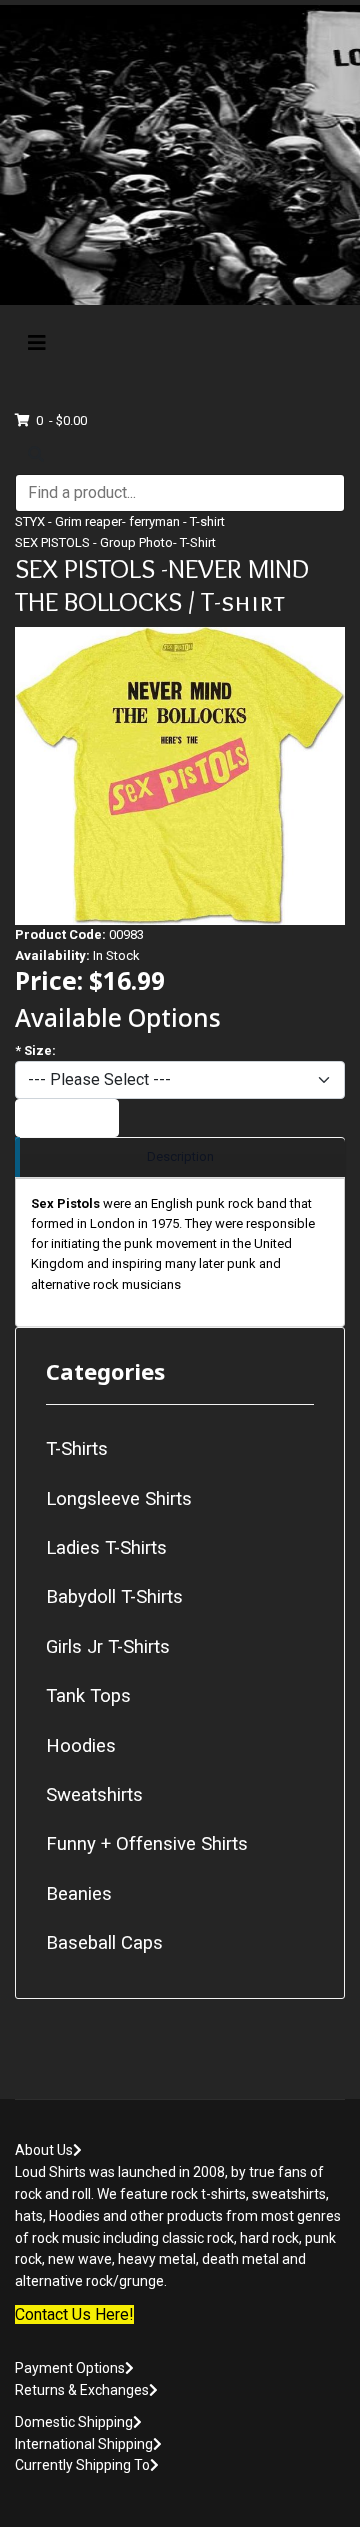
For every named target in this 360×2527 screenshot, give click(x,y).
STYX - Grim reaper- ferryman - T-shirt (120, 521)
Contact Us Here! (74, 2314)
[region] (180, 1157)
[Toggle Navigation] (37, 343)
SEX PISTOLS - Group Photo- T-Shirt (115, 542)
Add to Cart (67, 1117)
